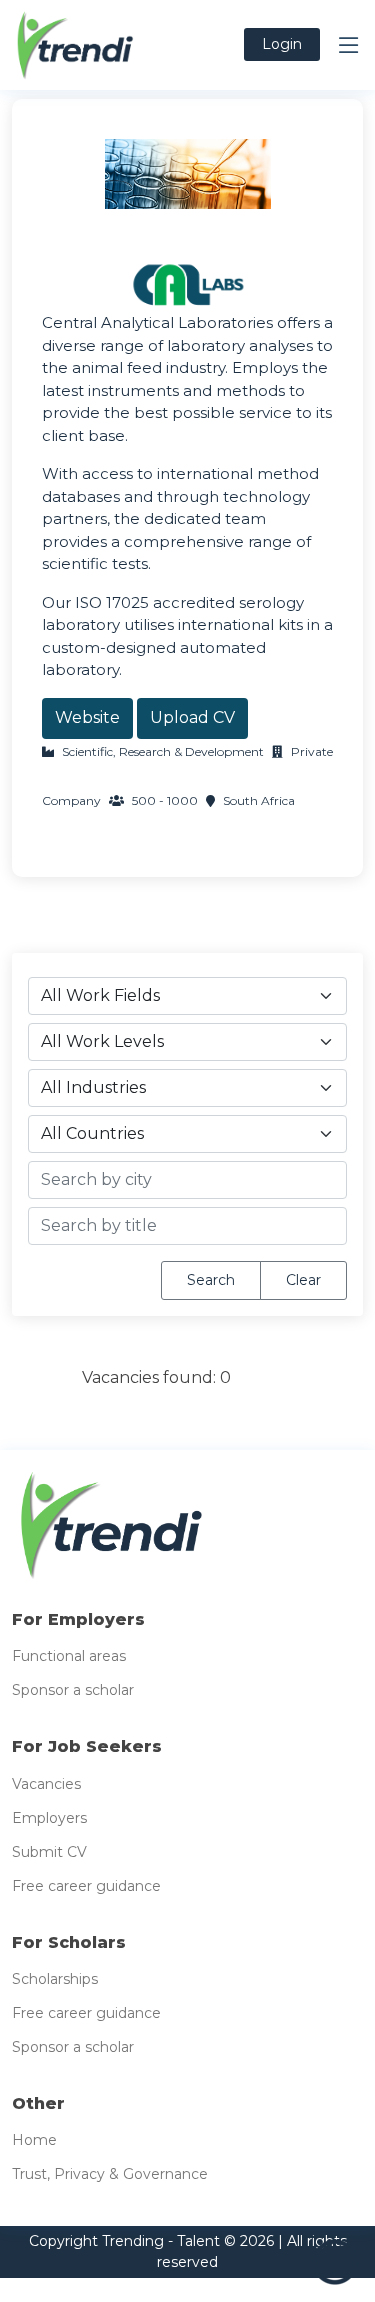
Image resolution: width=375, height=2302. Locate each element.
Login (282, 44)
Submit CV (49, 1852)
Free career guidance (86, 1886)
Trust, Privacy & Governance (110, 2174)
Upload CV (192, 717)
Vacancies (46, 1784)
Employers (49, 1818)
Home (34, 2140)
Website (87, 717)
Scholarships (55, 1979)
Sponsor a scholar (73, 1690)
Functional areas (69, 1656)
